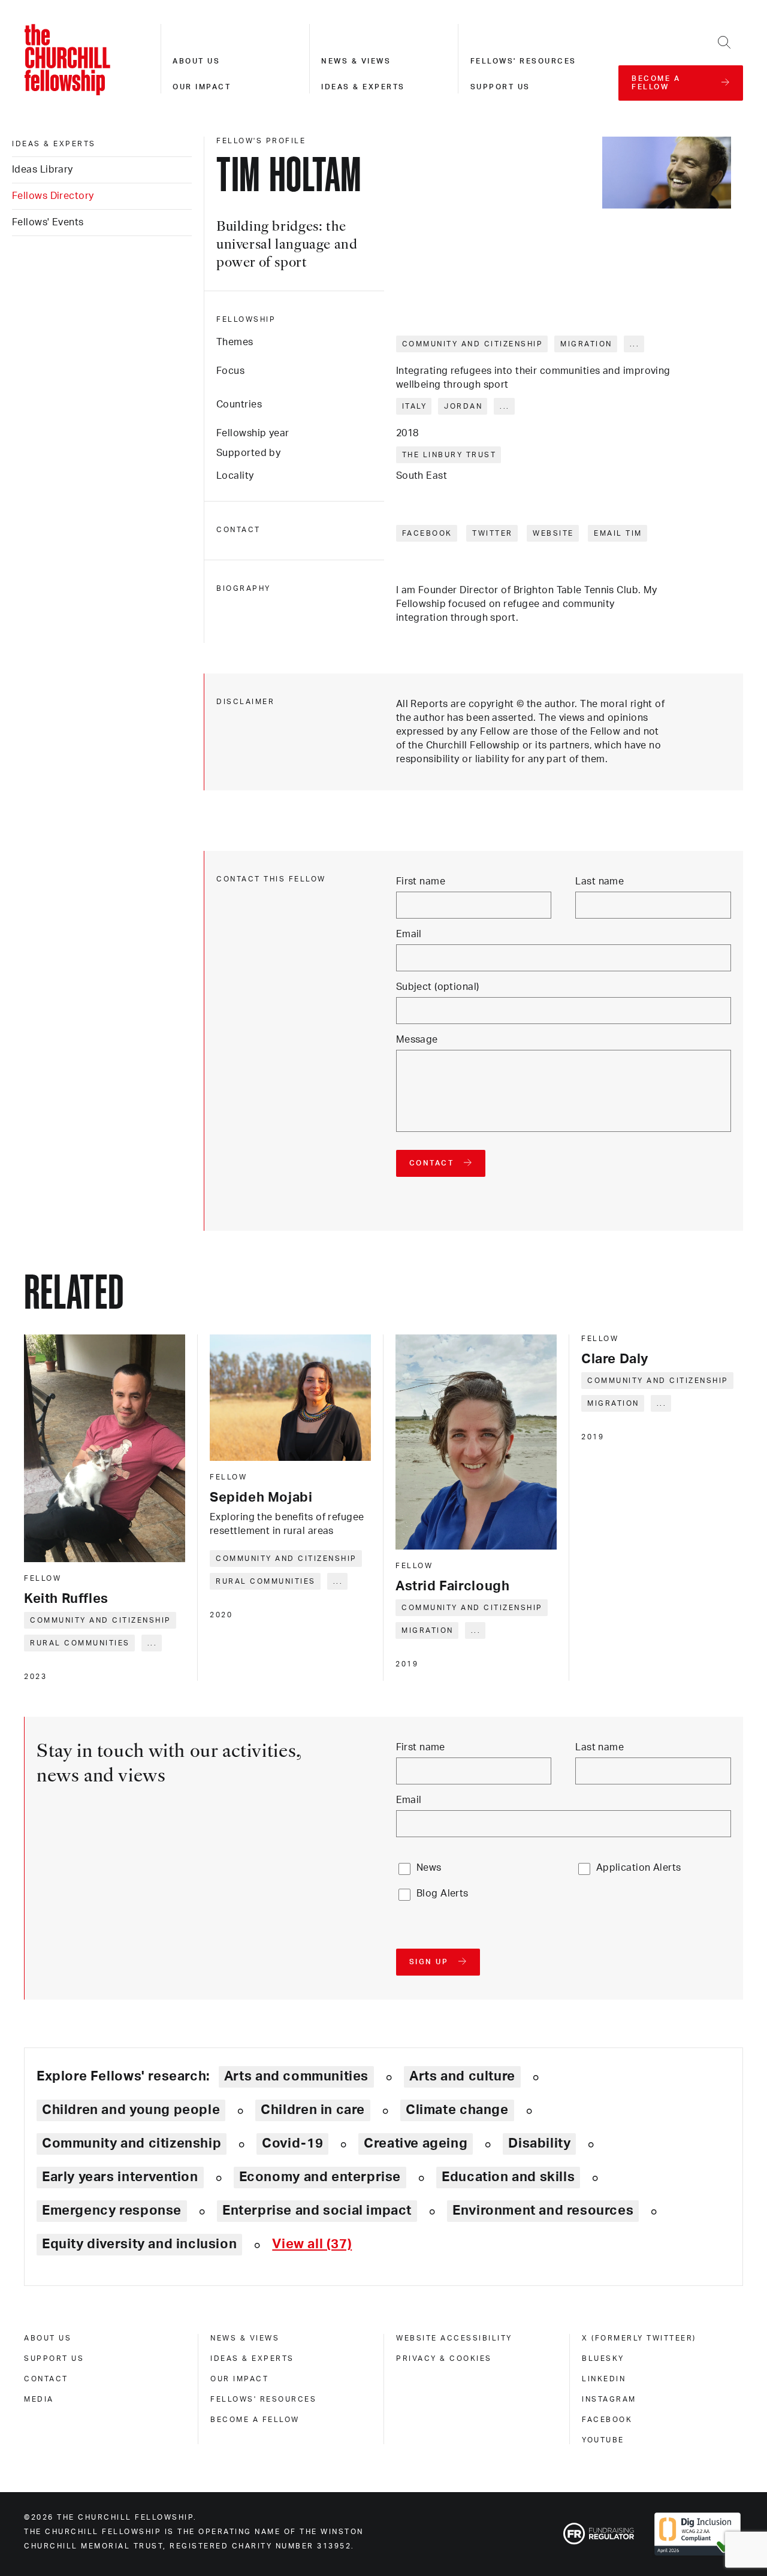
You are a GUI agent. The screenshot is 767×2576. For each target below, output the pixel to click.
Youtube (603, 2440)
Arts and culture (462, 2076)
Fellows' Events (48, 222)
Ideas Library (43, 170)
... (635, 344)
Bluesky (603, 2358)
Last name (600, 881)
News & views (356, 61)
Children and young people (131, 2110)
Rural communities (80, 1643)
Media (39, 2399)
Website (553, 533)
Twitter (493, 533)
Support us (500, 87)
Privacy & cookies (444, 2358)
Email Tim (618, 533)
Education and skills (508, 2177)
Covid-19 (292, 2143)
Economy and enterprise (320, 2177)
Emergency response (112, 2210)
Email (409, 934)
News (429, 1868)
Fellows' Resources (263, 2399)
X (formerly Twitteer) (639, 2338)
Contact (46, 2379)
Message (417, 1040)
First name (421, 881)
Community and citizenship (473, 344)
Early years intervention (120, 2177)
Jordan (463, 406)
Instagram (609, 2399)
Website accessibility (454, 2338)
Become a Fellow (255, 2420)
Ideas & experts (363, 87)
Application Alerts (639, 1868)
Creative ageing (416, 2143)
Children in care (313, 2110)
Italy (415, 406)
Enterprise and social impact (317, 2210)
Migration (586, 344)
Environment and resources (543, 2210)
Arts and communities (296, 2076)
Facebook (427, 533)
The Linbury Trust (449, 455)
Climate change (457, 2110)
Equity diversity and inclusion (139, 2244)
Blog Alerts (443, 1894)
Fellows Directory (53, 196)
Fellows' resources (523, 61)
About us (196, 61)
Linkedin (604, 2379)
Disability (539, 2143)
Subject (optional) (438, 987)
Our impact (202, 87)
